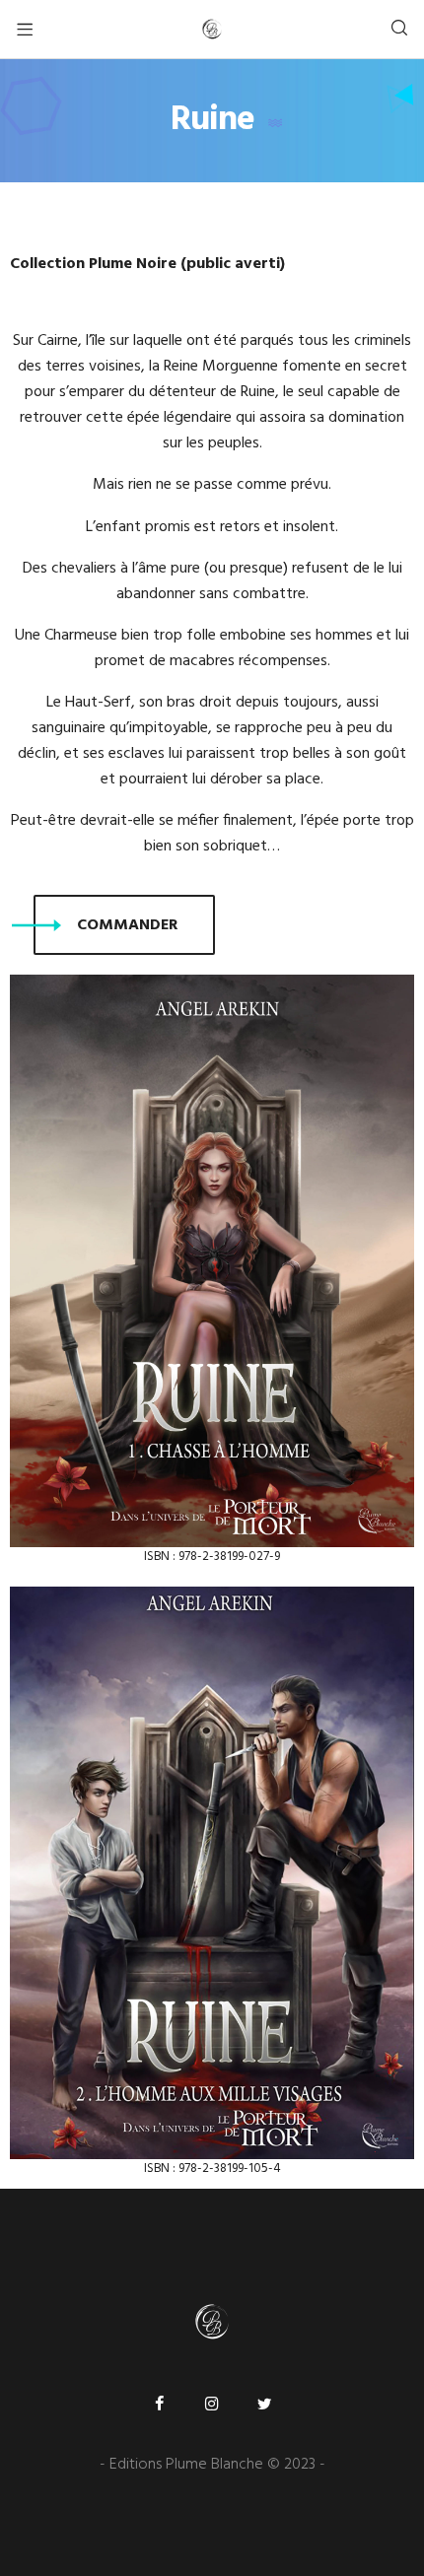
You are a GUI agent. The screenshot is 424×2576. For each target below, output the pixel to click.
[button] (124, 924)
